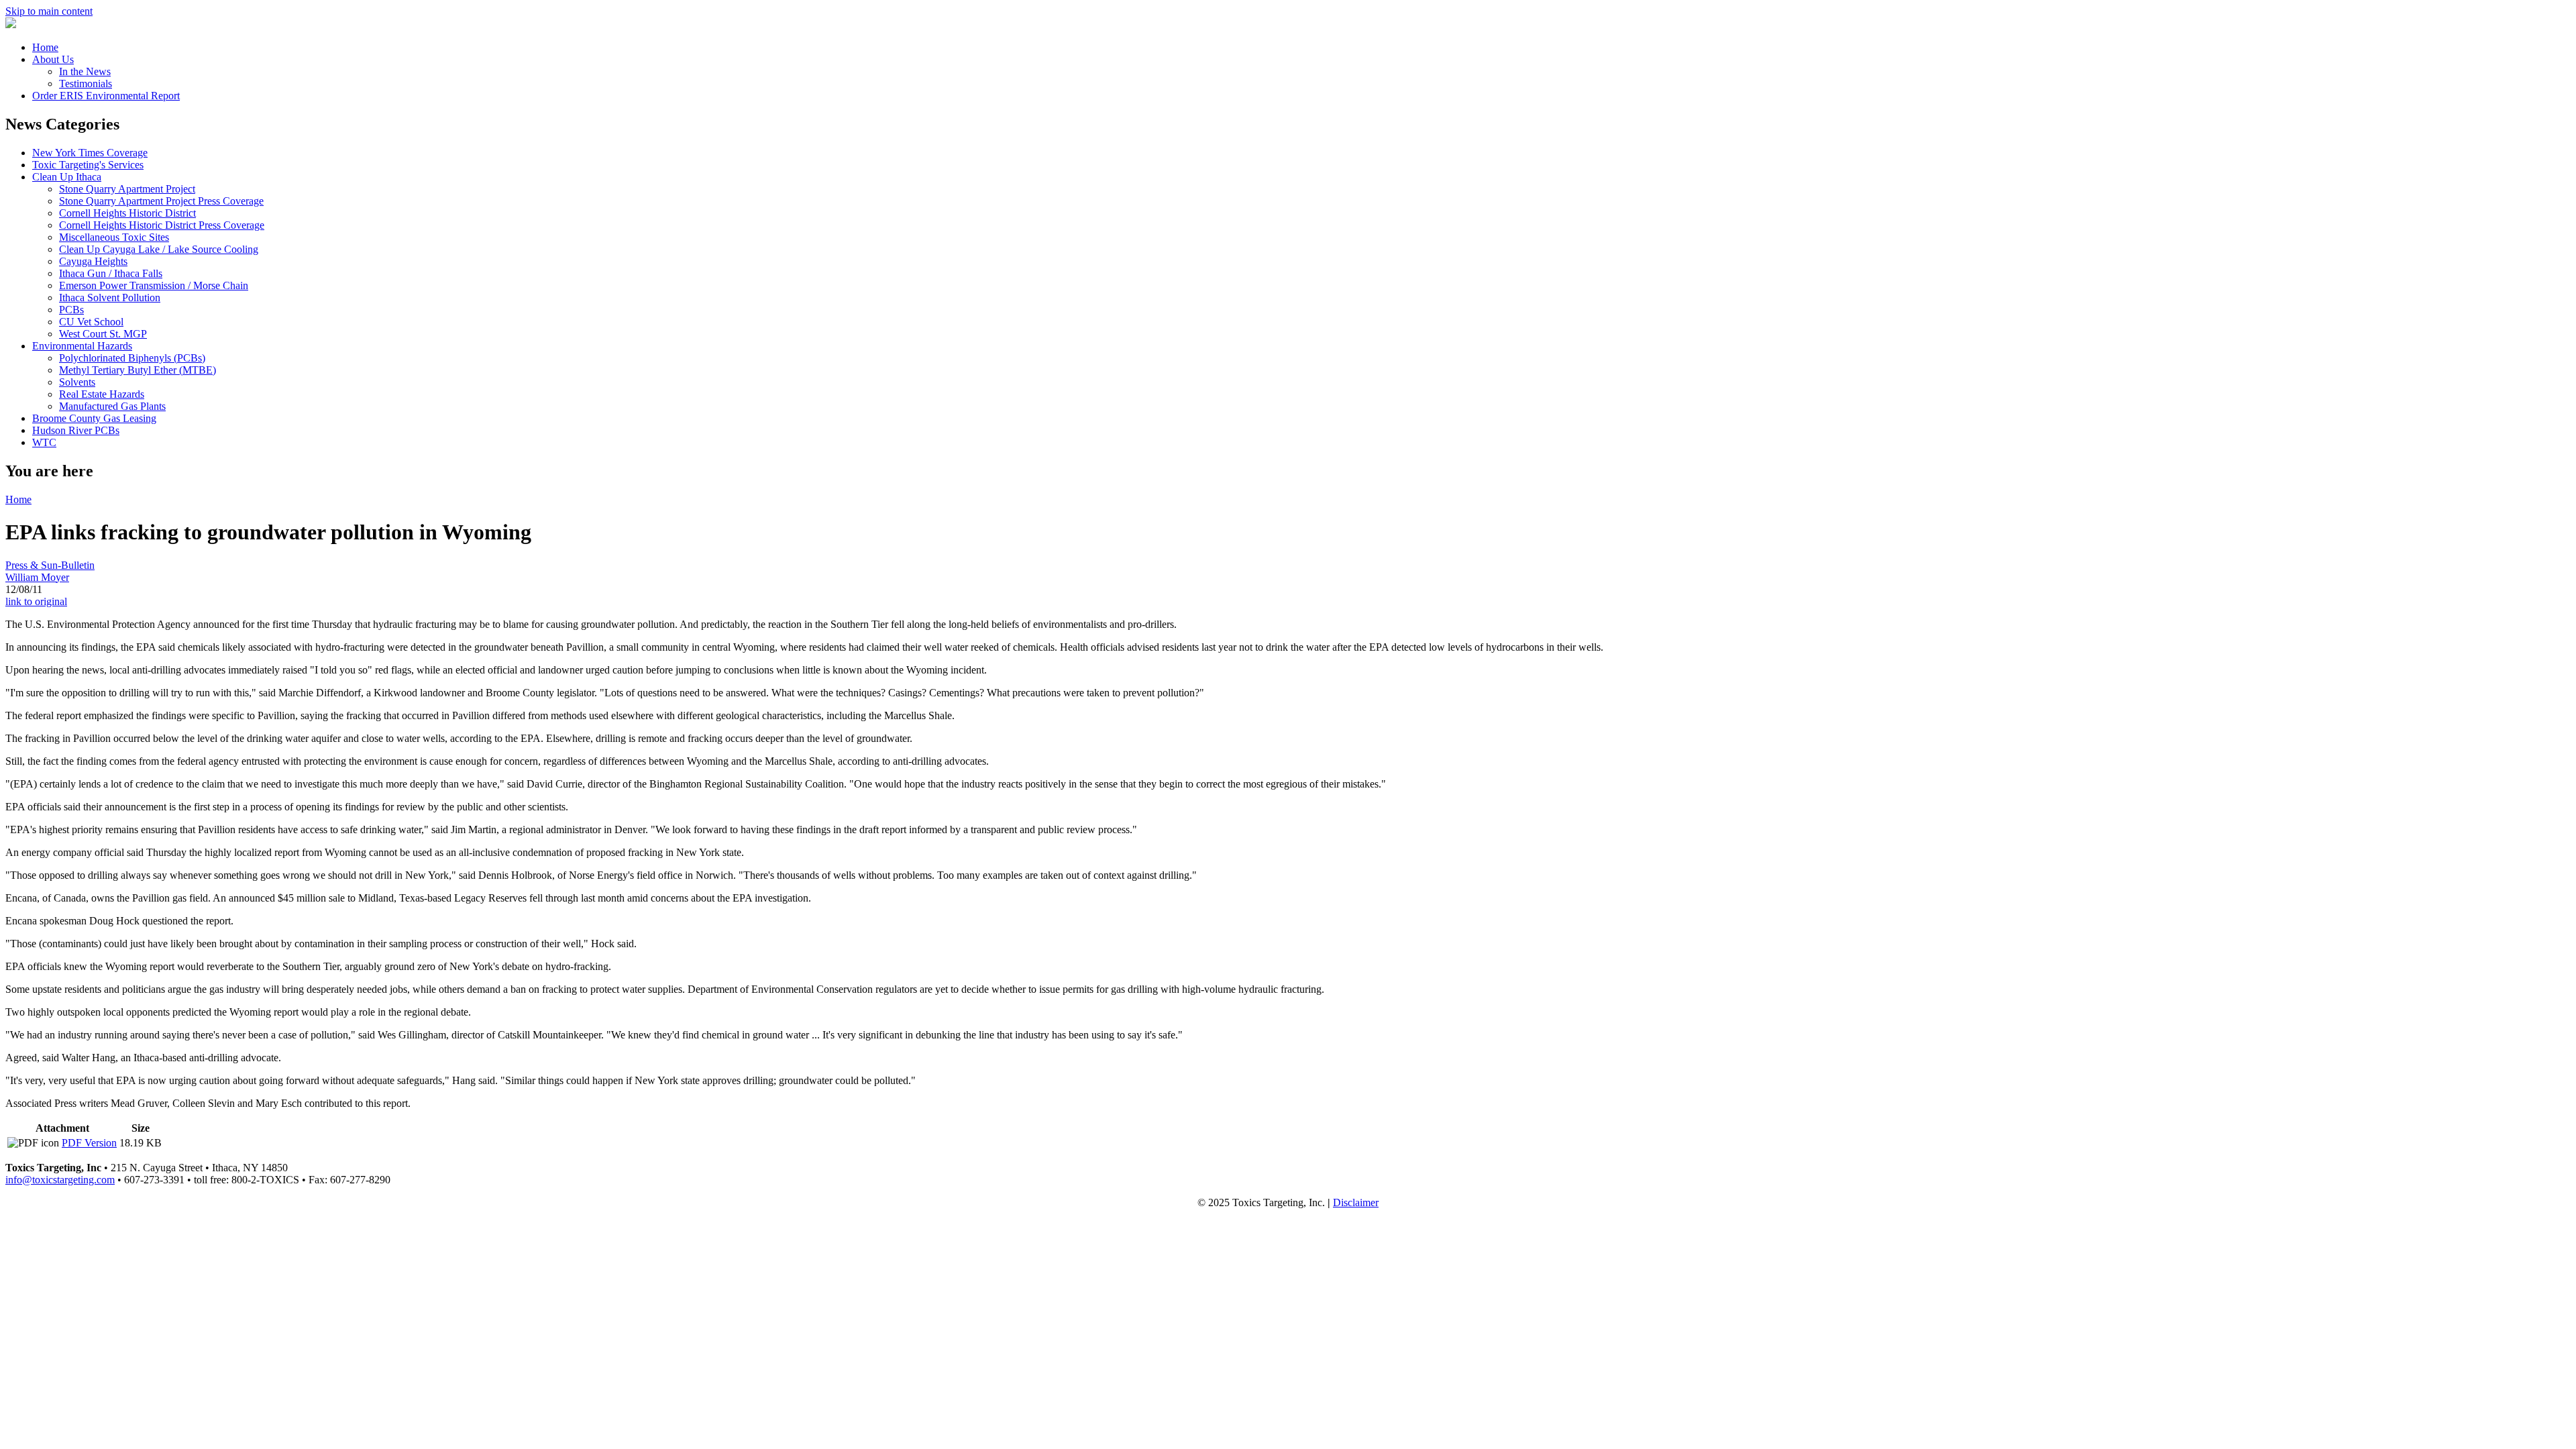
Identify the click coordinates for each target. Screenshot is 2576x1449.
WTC (44, 442)
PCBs (71, 310)
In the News (85, 71)
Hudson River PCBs (76, 430)
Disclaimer (1356, 1202)
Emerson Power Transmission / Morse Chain (154, 285)
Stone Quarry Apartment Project (127, 189)
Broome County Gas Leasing (94, 418)
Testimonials (86, 84)
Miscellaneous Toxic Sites (114, 237)
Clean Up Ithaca (67, 177)
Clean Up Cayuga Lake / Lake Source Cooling (159, 249)
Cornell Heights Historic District (127, 213)
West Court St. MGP (103, 334)
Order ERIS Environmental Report (106, 96)
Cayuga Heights (93, 261)
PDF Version (89, 1143)
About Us (53, 59)
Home (45, 47)
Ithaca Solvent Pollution (110, 298)
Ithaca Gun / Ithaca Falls (111, 273)
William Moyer (37, 577)
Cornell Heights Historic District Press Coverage (162, 225)
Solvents (77, 382)
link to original (36, 601)
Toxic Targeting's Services (88, 165)
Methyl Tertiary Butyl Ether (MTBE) (138, 370)
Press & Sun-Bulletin (50, 565)
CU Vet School (91, 322)
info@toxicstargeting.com (60, 1180)
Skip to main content (49, 11)
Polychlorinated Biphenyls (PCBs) (132, 358)
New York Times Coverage (90, 153)
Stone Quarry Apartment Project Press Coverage (161, 201)
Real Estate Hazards (102, 394)
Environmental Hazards (82, 346)
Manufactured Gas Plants (112, 406)
